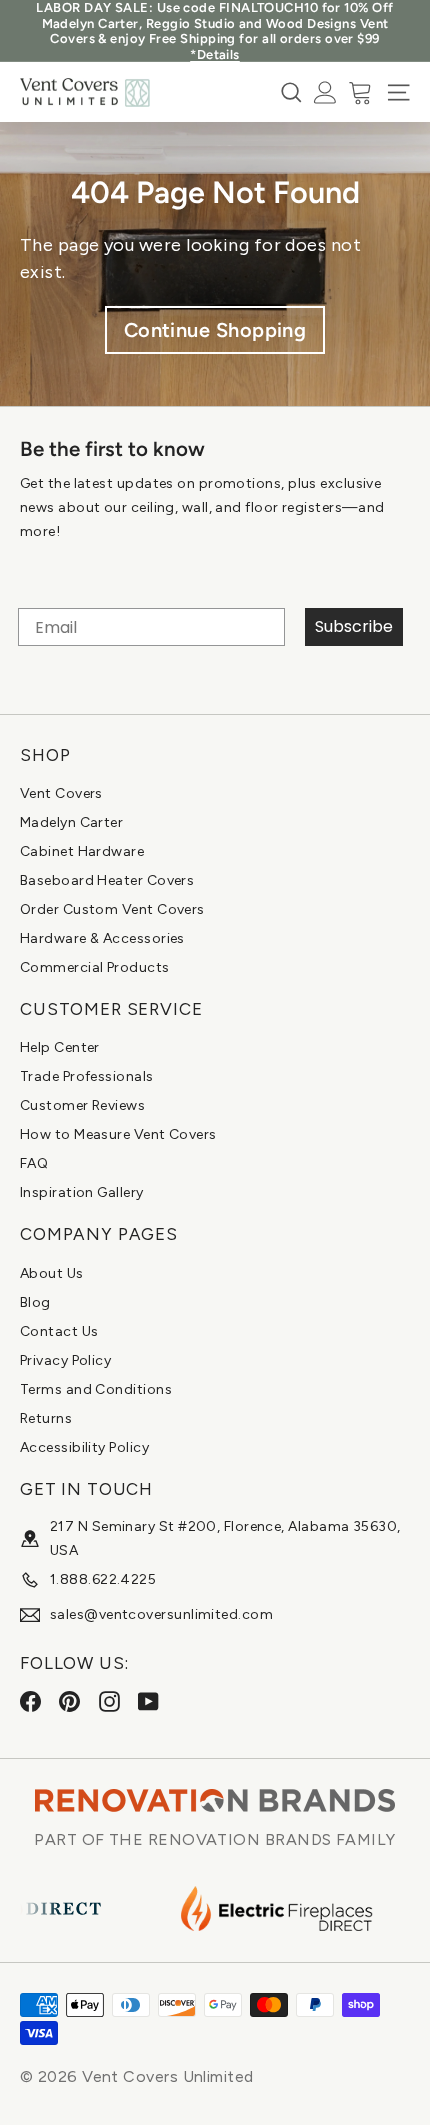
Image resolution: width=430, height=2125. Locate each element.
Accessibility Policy (84, 1447)
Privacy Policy (65, 1360)
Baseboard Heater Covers (107, 880)
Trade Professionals (87, 1076)
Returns (46, 1418)
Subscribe (354, 626)
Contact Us (59, 1331)
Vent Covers (61, 793)
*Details (215, 54)
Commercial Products (95, 967)
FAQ (34, 1163)
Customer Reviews (82, 1105)
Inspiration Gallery (82, 1192)
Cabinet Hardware (82, 851)
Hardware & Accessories (102, 938)
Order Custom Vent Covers (112, 909)
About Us (52, 1273)
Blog (35, 1302)
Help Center (60, 1047)
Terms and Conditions (96, 1389)
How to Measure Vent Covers (118, 1134)
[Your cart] (360, 92)
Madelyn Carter (71, 822)
